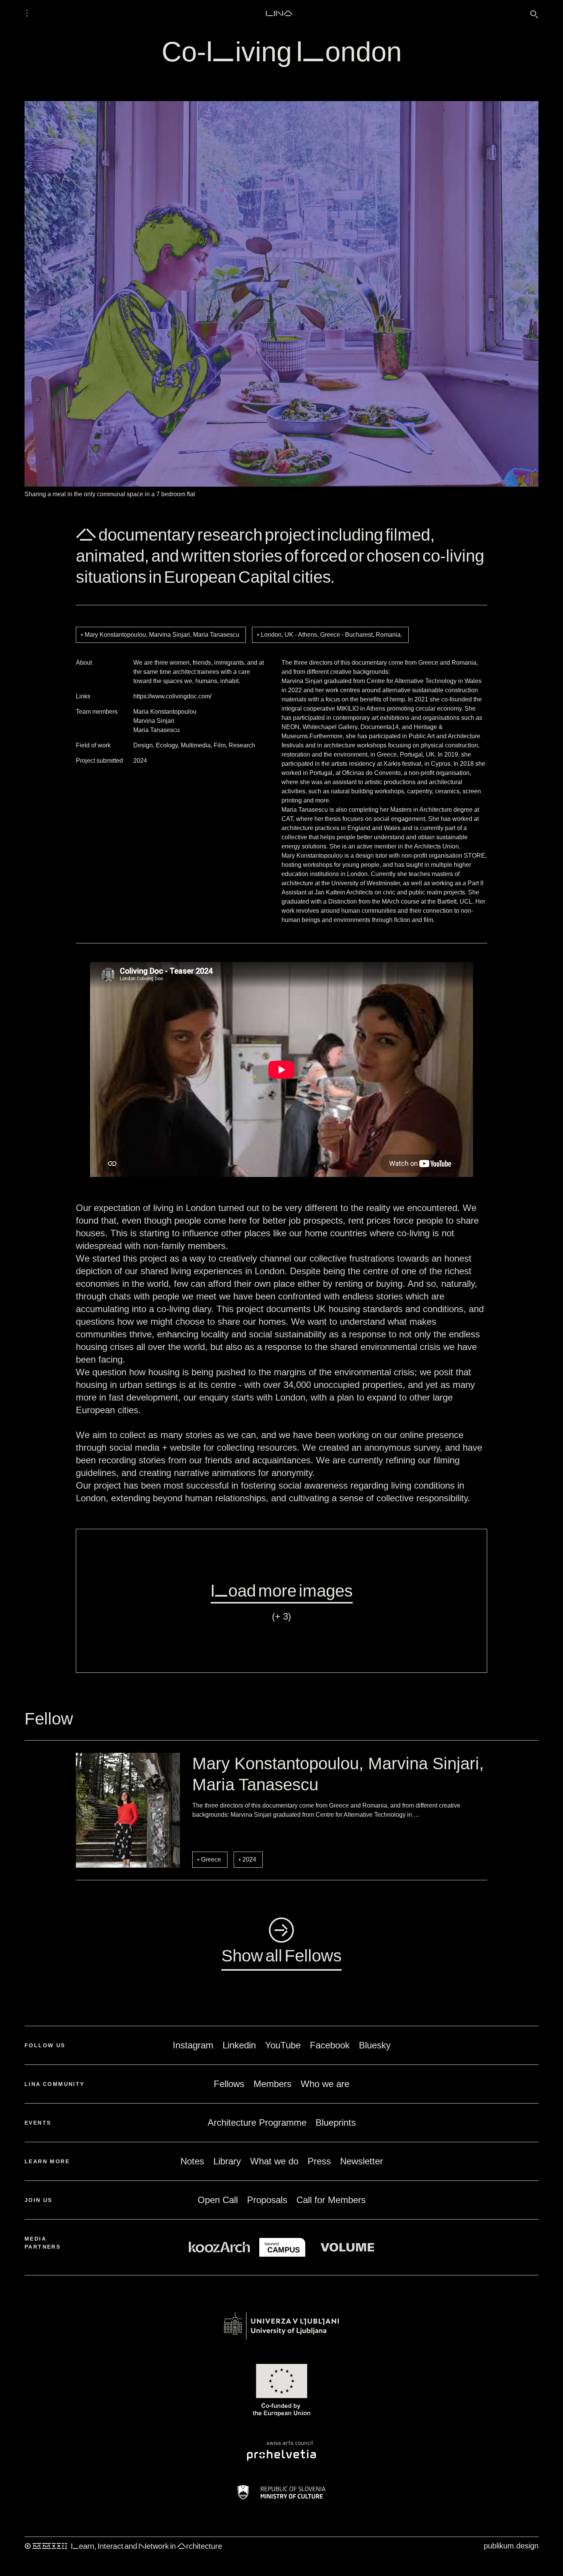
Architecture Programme (257, 2122)
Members (272, 2084)
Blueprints (336, 2122)
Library (227, 2161)
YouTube (283, 2045)
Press (319, 2161)
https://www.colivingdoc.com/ (172, 696)
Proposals (267, 2200)
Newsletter (362, 2161)
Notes (192, 2161)
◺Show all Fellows (281, 1942)
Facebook (330, 2045)
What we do (274, 2161)
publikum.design (511, 2546)
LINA (279, 13)
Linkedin (239, 2045)
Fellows (229, 2084)
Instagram (193, 2045)
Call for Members (331, 2200)
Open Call (218, 2200)
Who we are (325, 2084)
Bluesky (375, 2045)
